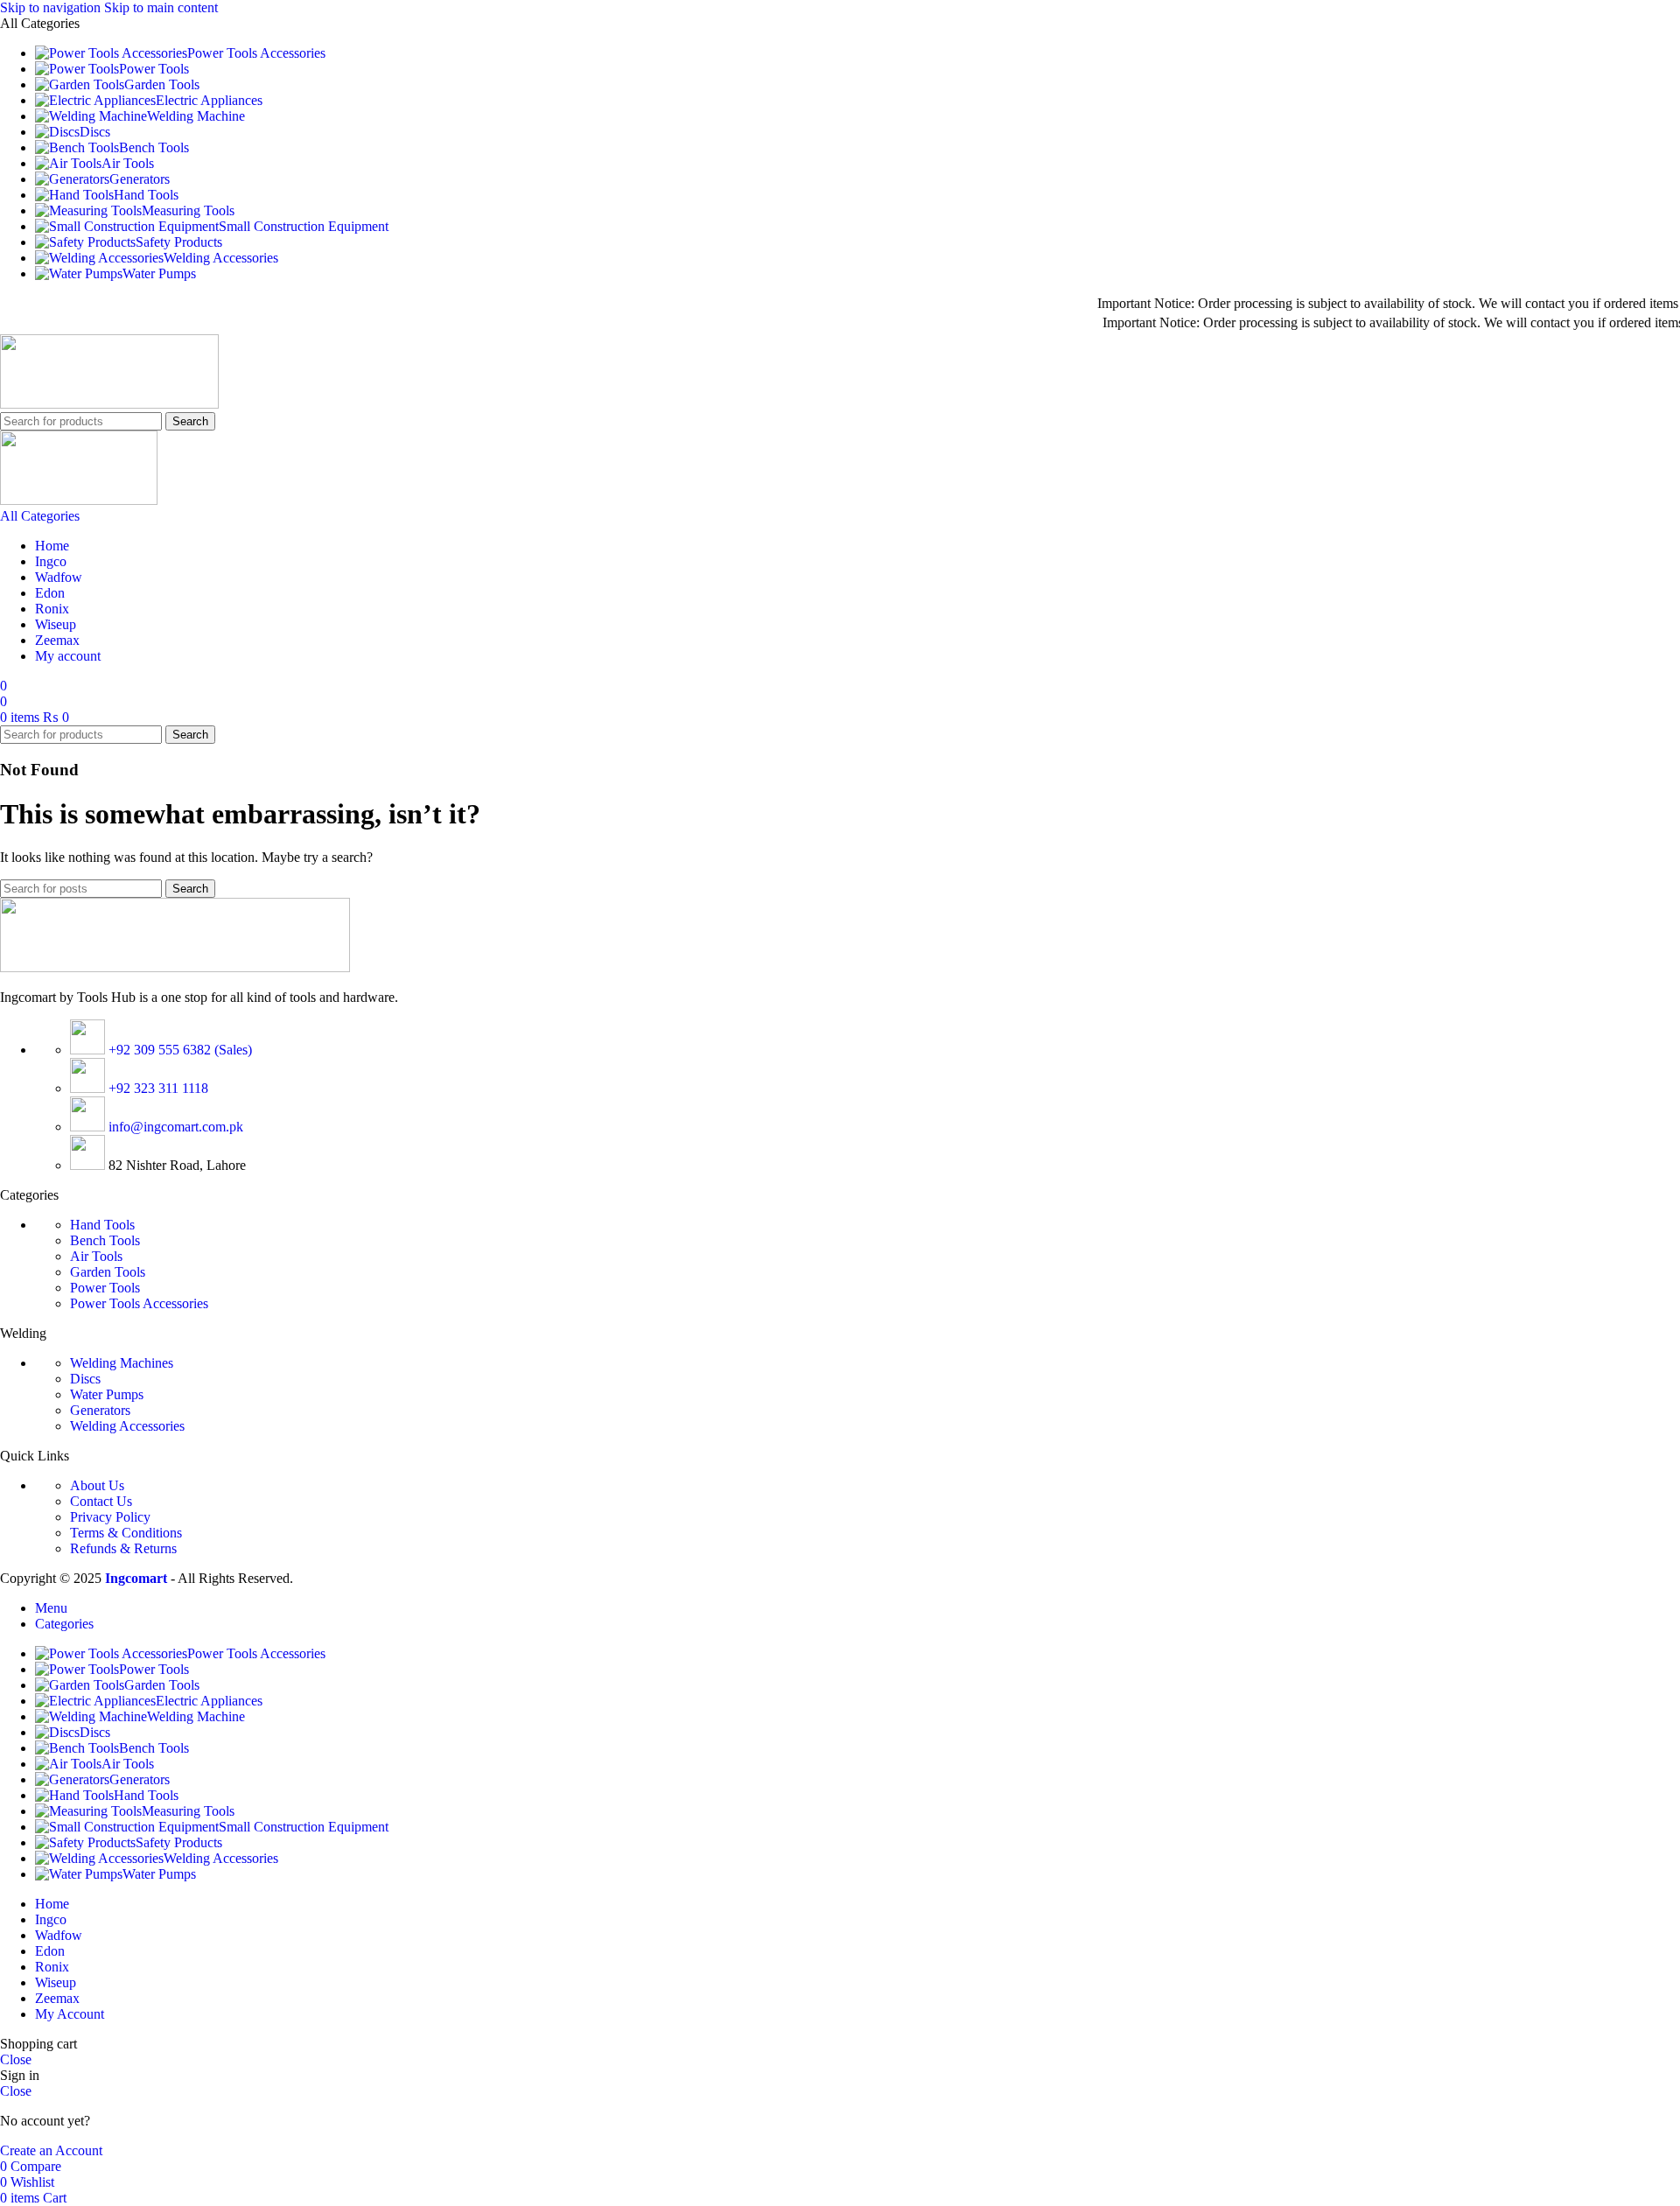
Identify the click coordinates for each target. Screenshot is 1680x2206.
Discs (85, 1379)
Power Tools (105, 1288)
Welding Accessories (127, 1426)
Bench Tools (105, 1240)
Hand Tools (102, 1225)
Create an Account (51, 2150)
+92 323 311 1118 (157, 1088)
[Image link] (175, 967)
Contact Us (101, 1501)
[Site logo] (109, 404)
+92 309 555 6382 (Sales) (178, 1050)
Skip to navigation (52, 7)
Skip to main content (161, 7)
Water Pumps (107, 1394)
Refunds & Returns (123, 1548)
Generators (100, 1410)
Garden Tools (108, 1272)
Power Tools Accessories (139, 1303)
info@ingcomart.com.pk (174, 1127)
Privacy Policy (110, 1517)
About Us (97, 1485)
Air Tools (96, 1256)
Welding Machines (122, 1363)
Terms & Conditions (126, 1533)
